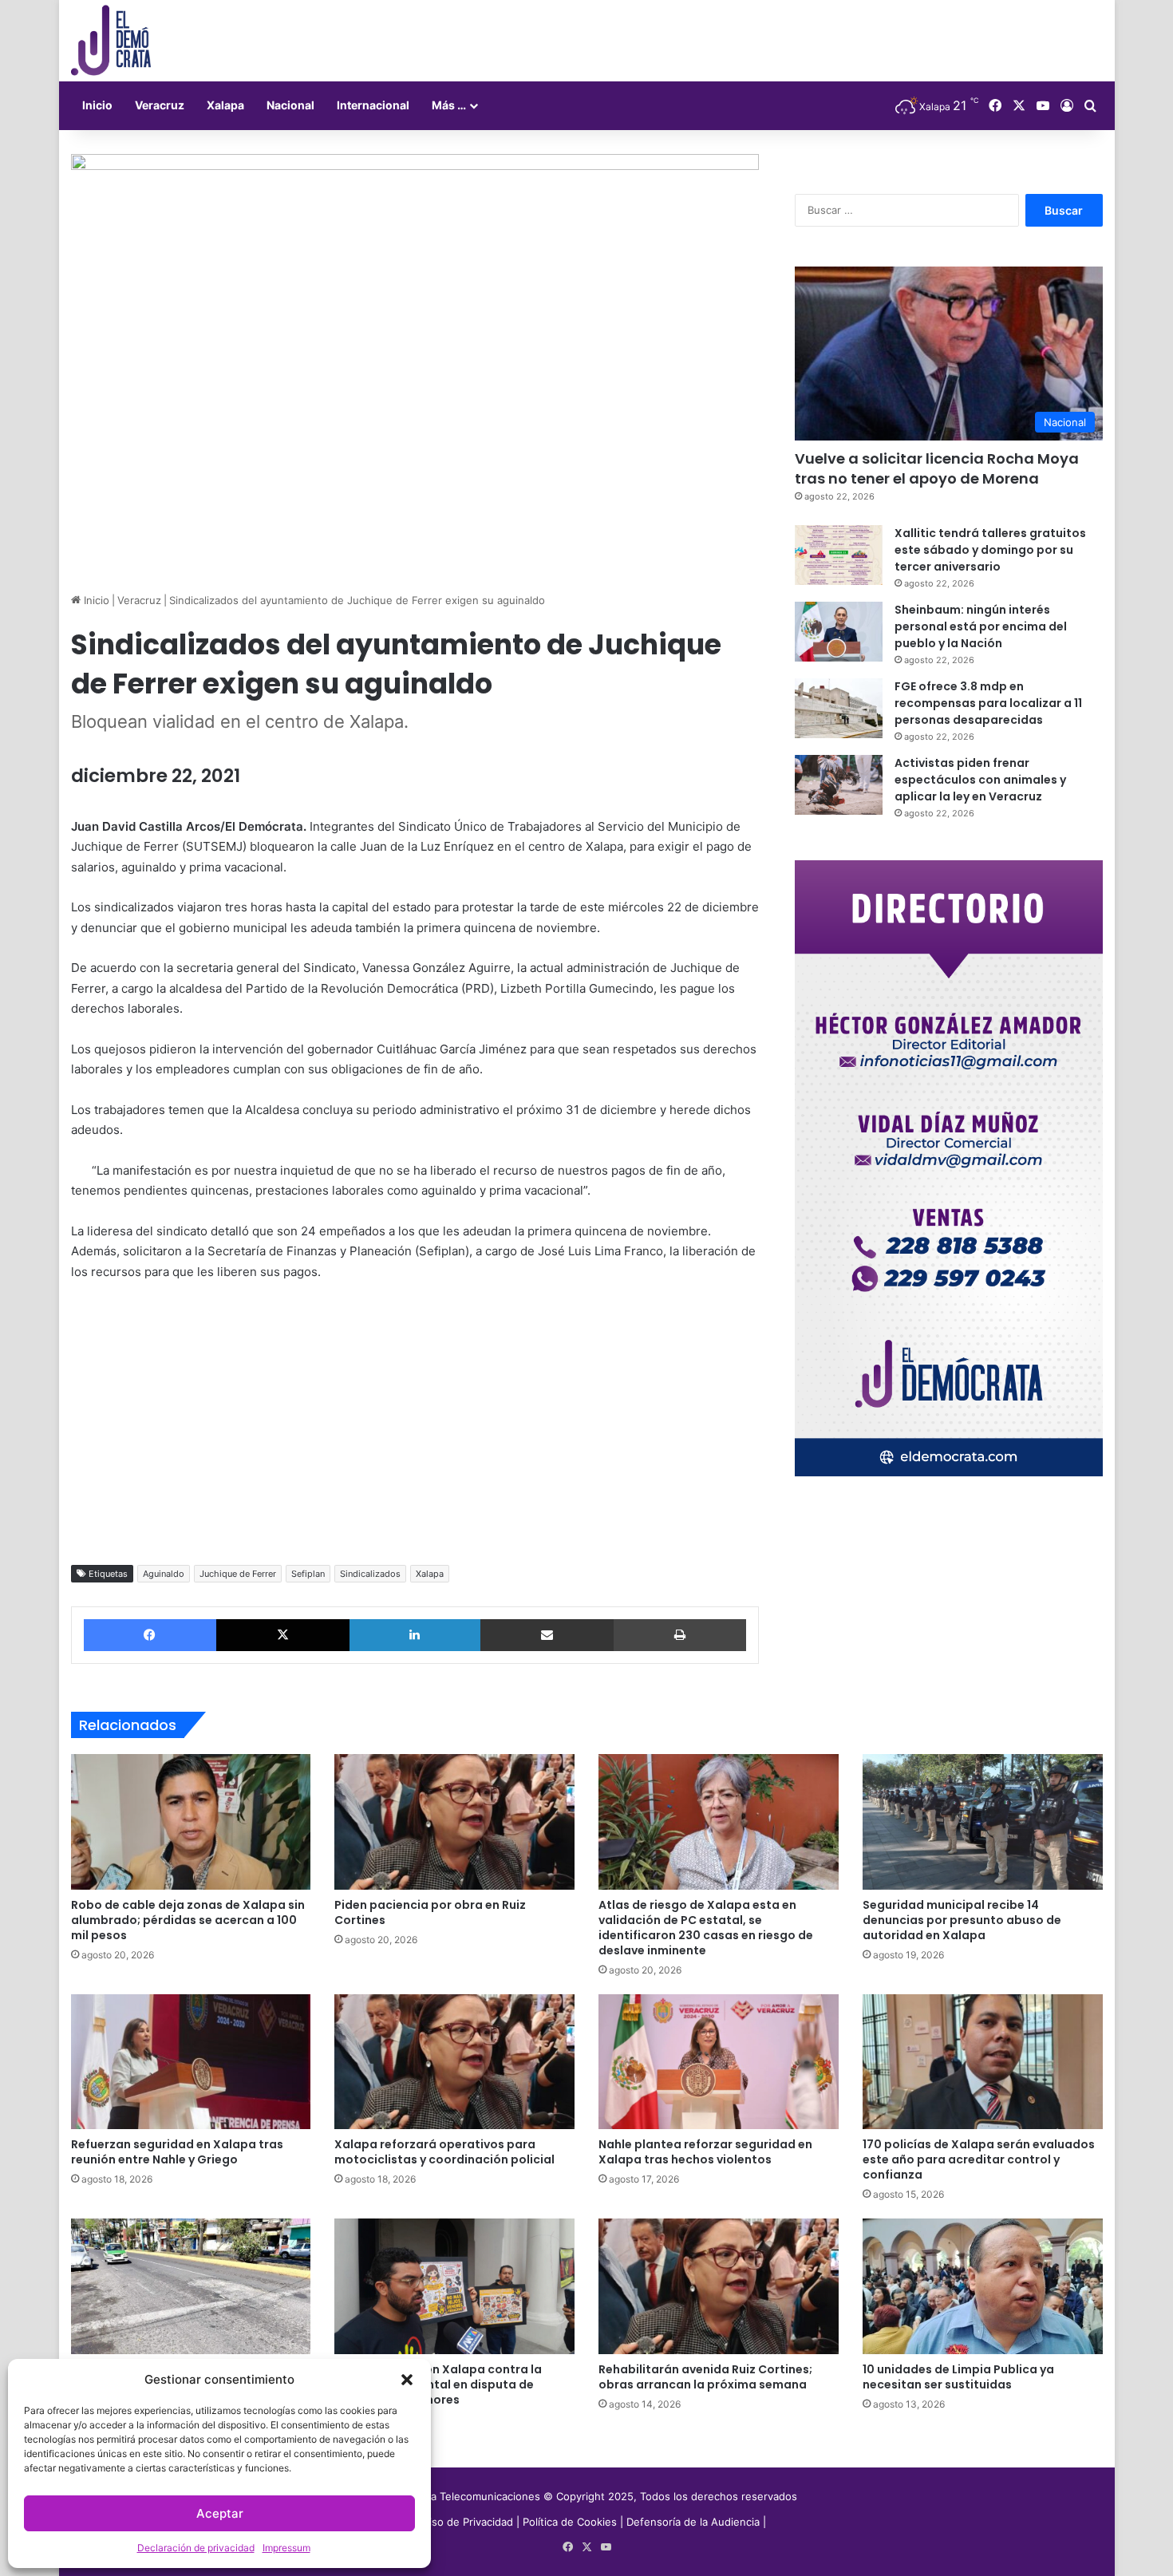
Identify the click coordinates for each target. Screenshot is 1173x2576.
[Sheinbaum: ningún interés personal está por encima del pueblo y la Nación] (839, 632)
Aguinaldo (164, 1574)
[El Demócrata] (111, 41)
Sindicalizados (370, 1574)
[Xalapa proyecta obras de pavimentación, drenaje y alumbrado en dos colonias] (191, 2286)
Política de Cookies (570, 2522)
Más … (449, 105)
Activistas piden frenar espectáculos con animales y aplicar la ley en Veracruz (980, 780)
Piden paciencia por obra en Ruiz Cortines (430, 1912)
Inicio (97, 105)
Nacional (290, 105)
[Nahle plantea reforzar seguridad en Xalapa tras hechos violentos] (719, 2062)
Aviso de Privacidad (467, 2522)
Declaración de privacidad (196, 2548)
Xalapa (225, 105)
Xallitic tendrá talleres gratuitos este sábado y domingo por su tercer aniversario (990, 550)
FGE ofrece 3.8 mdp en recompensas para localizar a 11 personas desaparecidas (988, 703)
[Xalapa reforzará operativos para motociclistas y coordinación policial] (454, 2062)
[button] (407, 2380)
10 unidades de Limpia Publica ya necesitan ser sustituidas (958, 2377)
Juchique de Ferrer (238, 1574)
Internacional (373, 105)
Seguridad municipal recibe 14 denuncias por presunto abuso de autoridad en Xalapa (962, 1920)
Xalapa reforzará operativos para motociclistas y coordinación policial (444, 2152)
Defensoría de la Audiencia (693, 2522)
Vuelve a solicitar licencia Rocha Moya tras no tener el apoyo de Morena (937, 468)
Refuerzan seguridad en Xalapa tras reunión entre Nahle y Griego (177, 2152)
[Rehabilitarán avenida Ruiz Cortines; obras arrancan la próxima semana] (719, 2286)
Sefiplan (308, 1574)
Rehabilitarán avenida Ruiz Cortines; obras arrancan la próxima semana (705, 2377)
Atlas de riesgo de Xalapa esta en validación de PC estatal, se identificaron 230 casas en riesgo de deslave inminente (706, 1928)
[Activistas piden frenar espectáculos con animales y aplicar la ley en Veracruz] (839, 785)
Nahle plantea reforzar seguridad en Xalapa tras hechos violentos (705, 2152)
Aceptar (220, 2513)
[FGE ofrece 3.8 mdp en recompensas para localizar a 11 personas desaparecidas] (839, 708)
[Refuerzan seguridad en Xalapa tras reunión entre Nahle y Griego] (191, 2062)
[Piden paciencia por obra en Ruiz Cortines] (454, 1822)
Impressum (286, 2548)
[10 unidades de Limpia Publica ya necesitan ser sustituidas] (983, 2286)
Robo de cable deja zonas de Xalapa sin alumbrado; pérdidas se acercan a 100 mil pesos (188, 1920)
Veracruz (160, 105)
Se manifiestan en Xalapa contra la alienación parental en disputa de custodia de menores (438, 2384)
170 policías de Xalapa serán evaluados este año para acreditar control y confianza (979, 2159)
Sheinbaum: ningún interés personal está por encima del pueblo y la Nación (981, 626)
